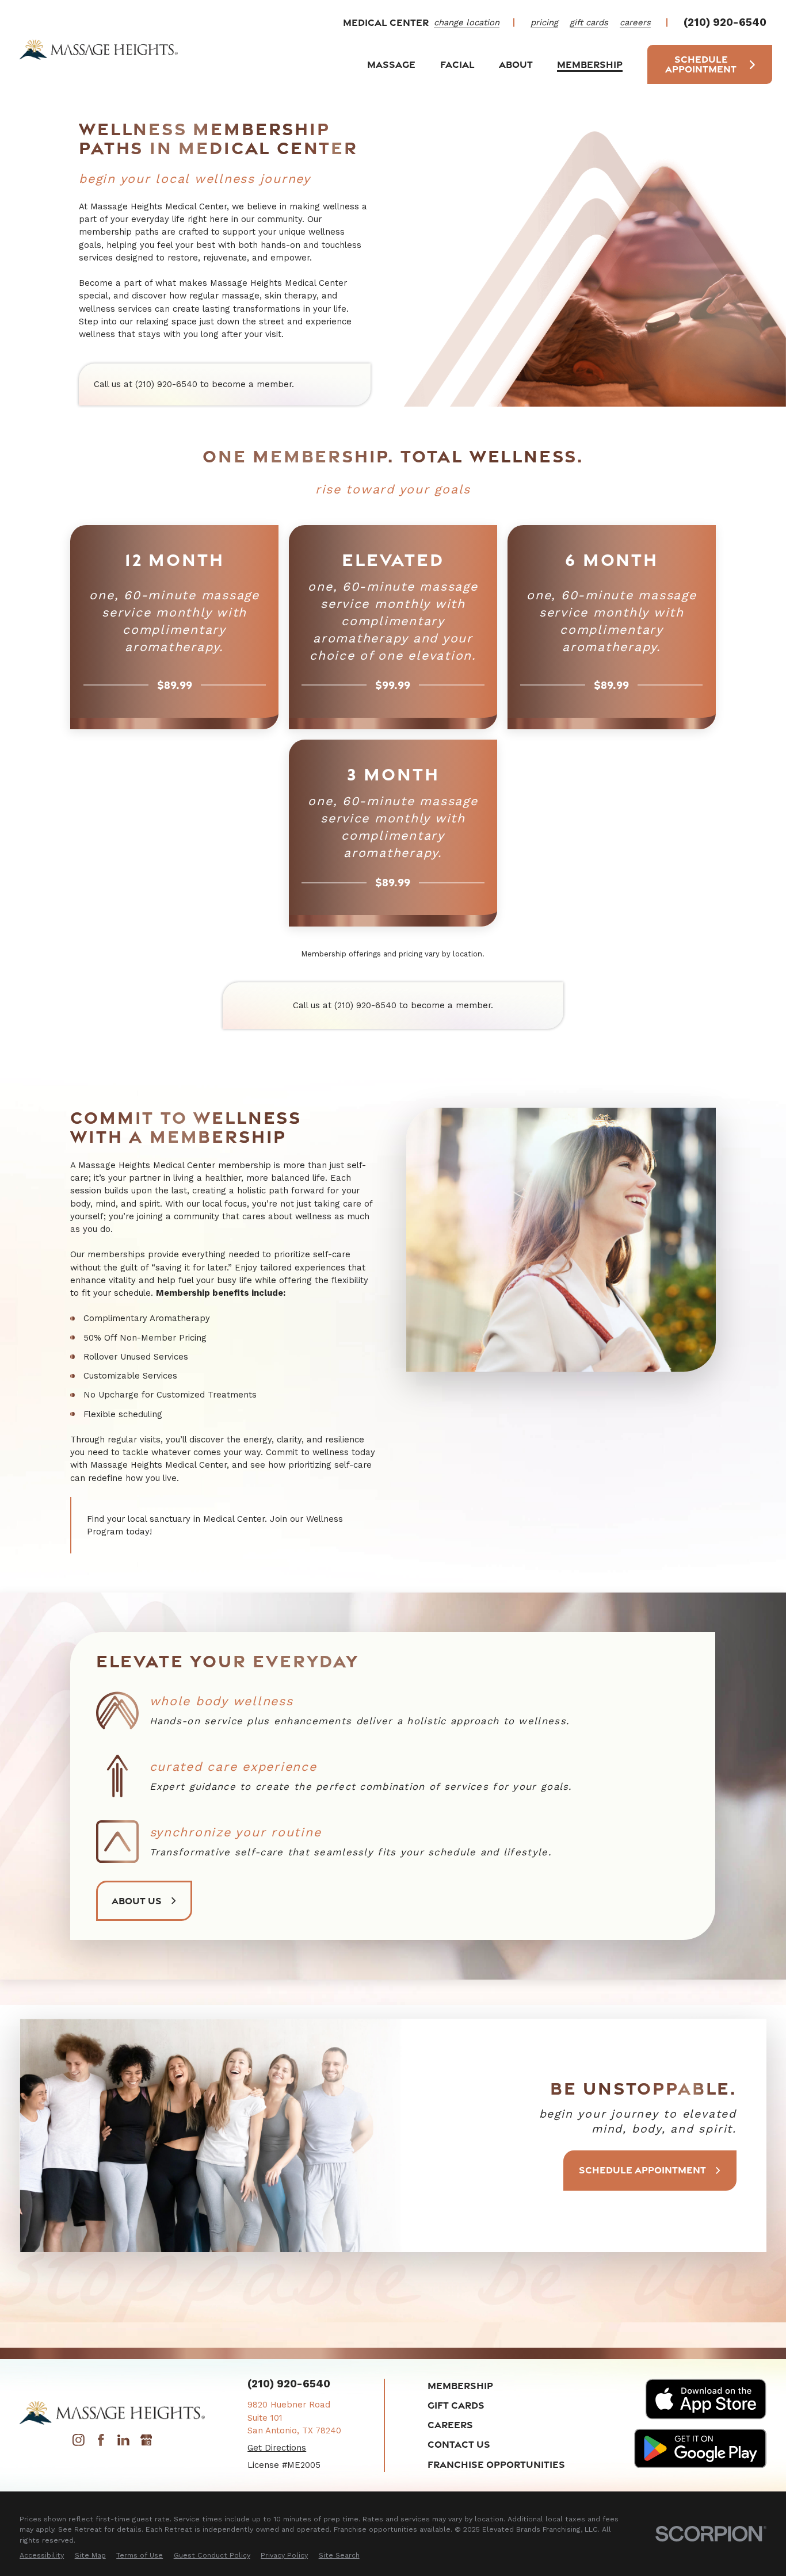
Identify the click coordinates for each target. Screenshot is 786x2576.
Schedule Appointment (701, 64)
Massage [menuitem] (391, 64)
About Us (137, 1901)
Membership (460, 2385)
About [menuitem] (516, 64)
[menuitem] (42, 2555)
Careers (450, 2424)
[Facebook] (101, 2443)
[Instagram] (79, 2443)
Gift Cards (456, 2405)
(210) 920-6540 (725, 23)
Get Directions (277, 2448)
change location (467, 22)
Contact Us (459, 2444)
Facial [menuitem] (457, 64)
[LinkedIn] (123, 2443)
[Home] (99, 49)
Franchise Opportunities (496, 2464)
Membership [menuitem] (590, 64)
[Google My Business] (146, 2443)
